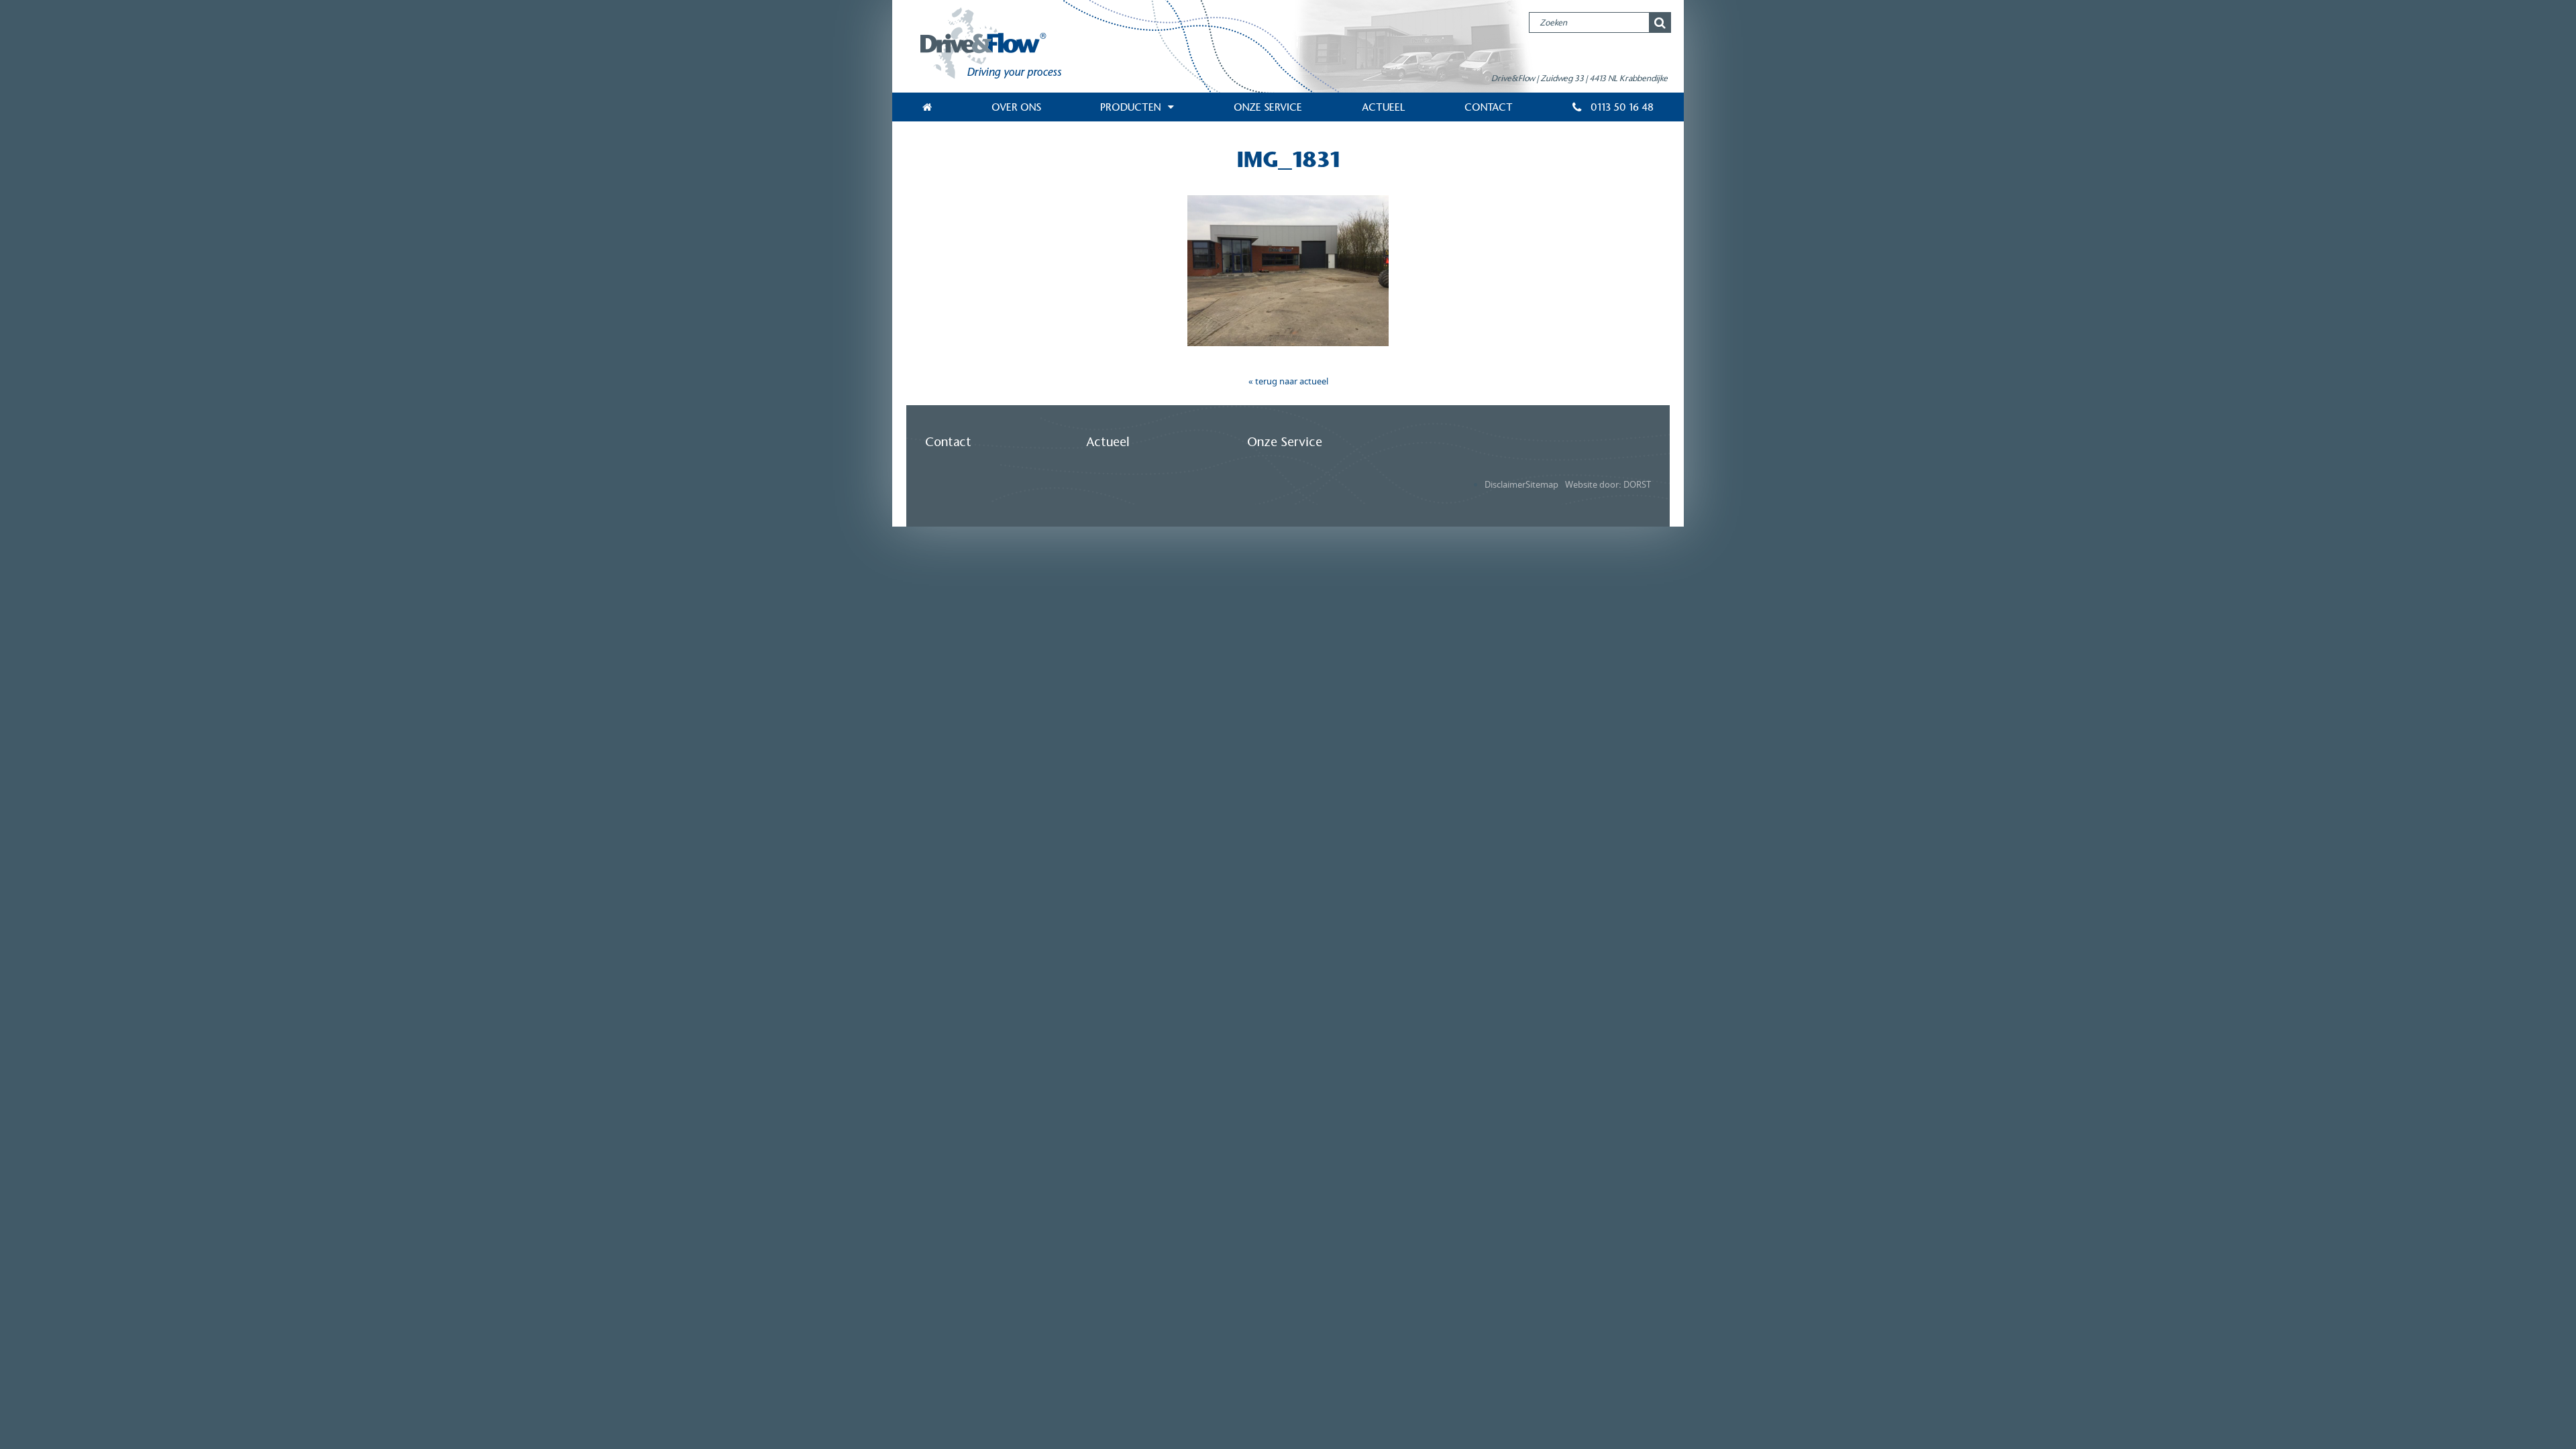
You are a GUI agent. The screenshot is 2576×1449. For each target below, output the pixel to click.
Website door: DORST (1608, 485)
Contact (1489, 107)
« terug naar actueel (1288, 381)
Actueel (1384, 107)
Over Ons (1016, 107)
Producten (1130, 107)
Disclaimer (1505, 485)
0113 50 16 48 (1621, 107)
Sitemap (1542, 485)
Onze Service (1268, 107)
